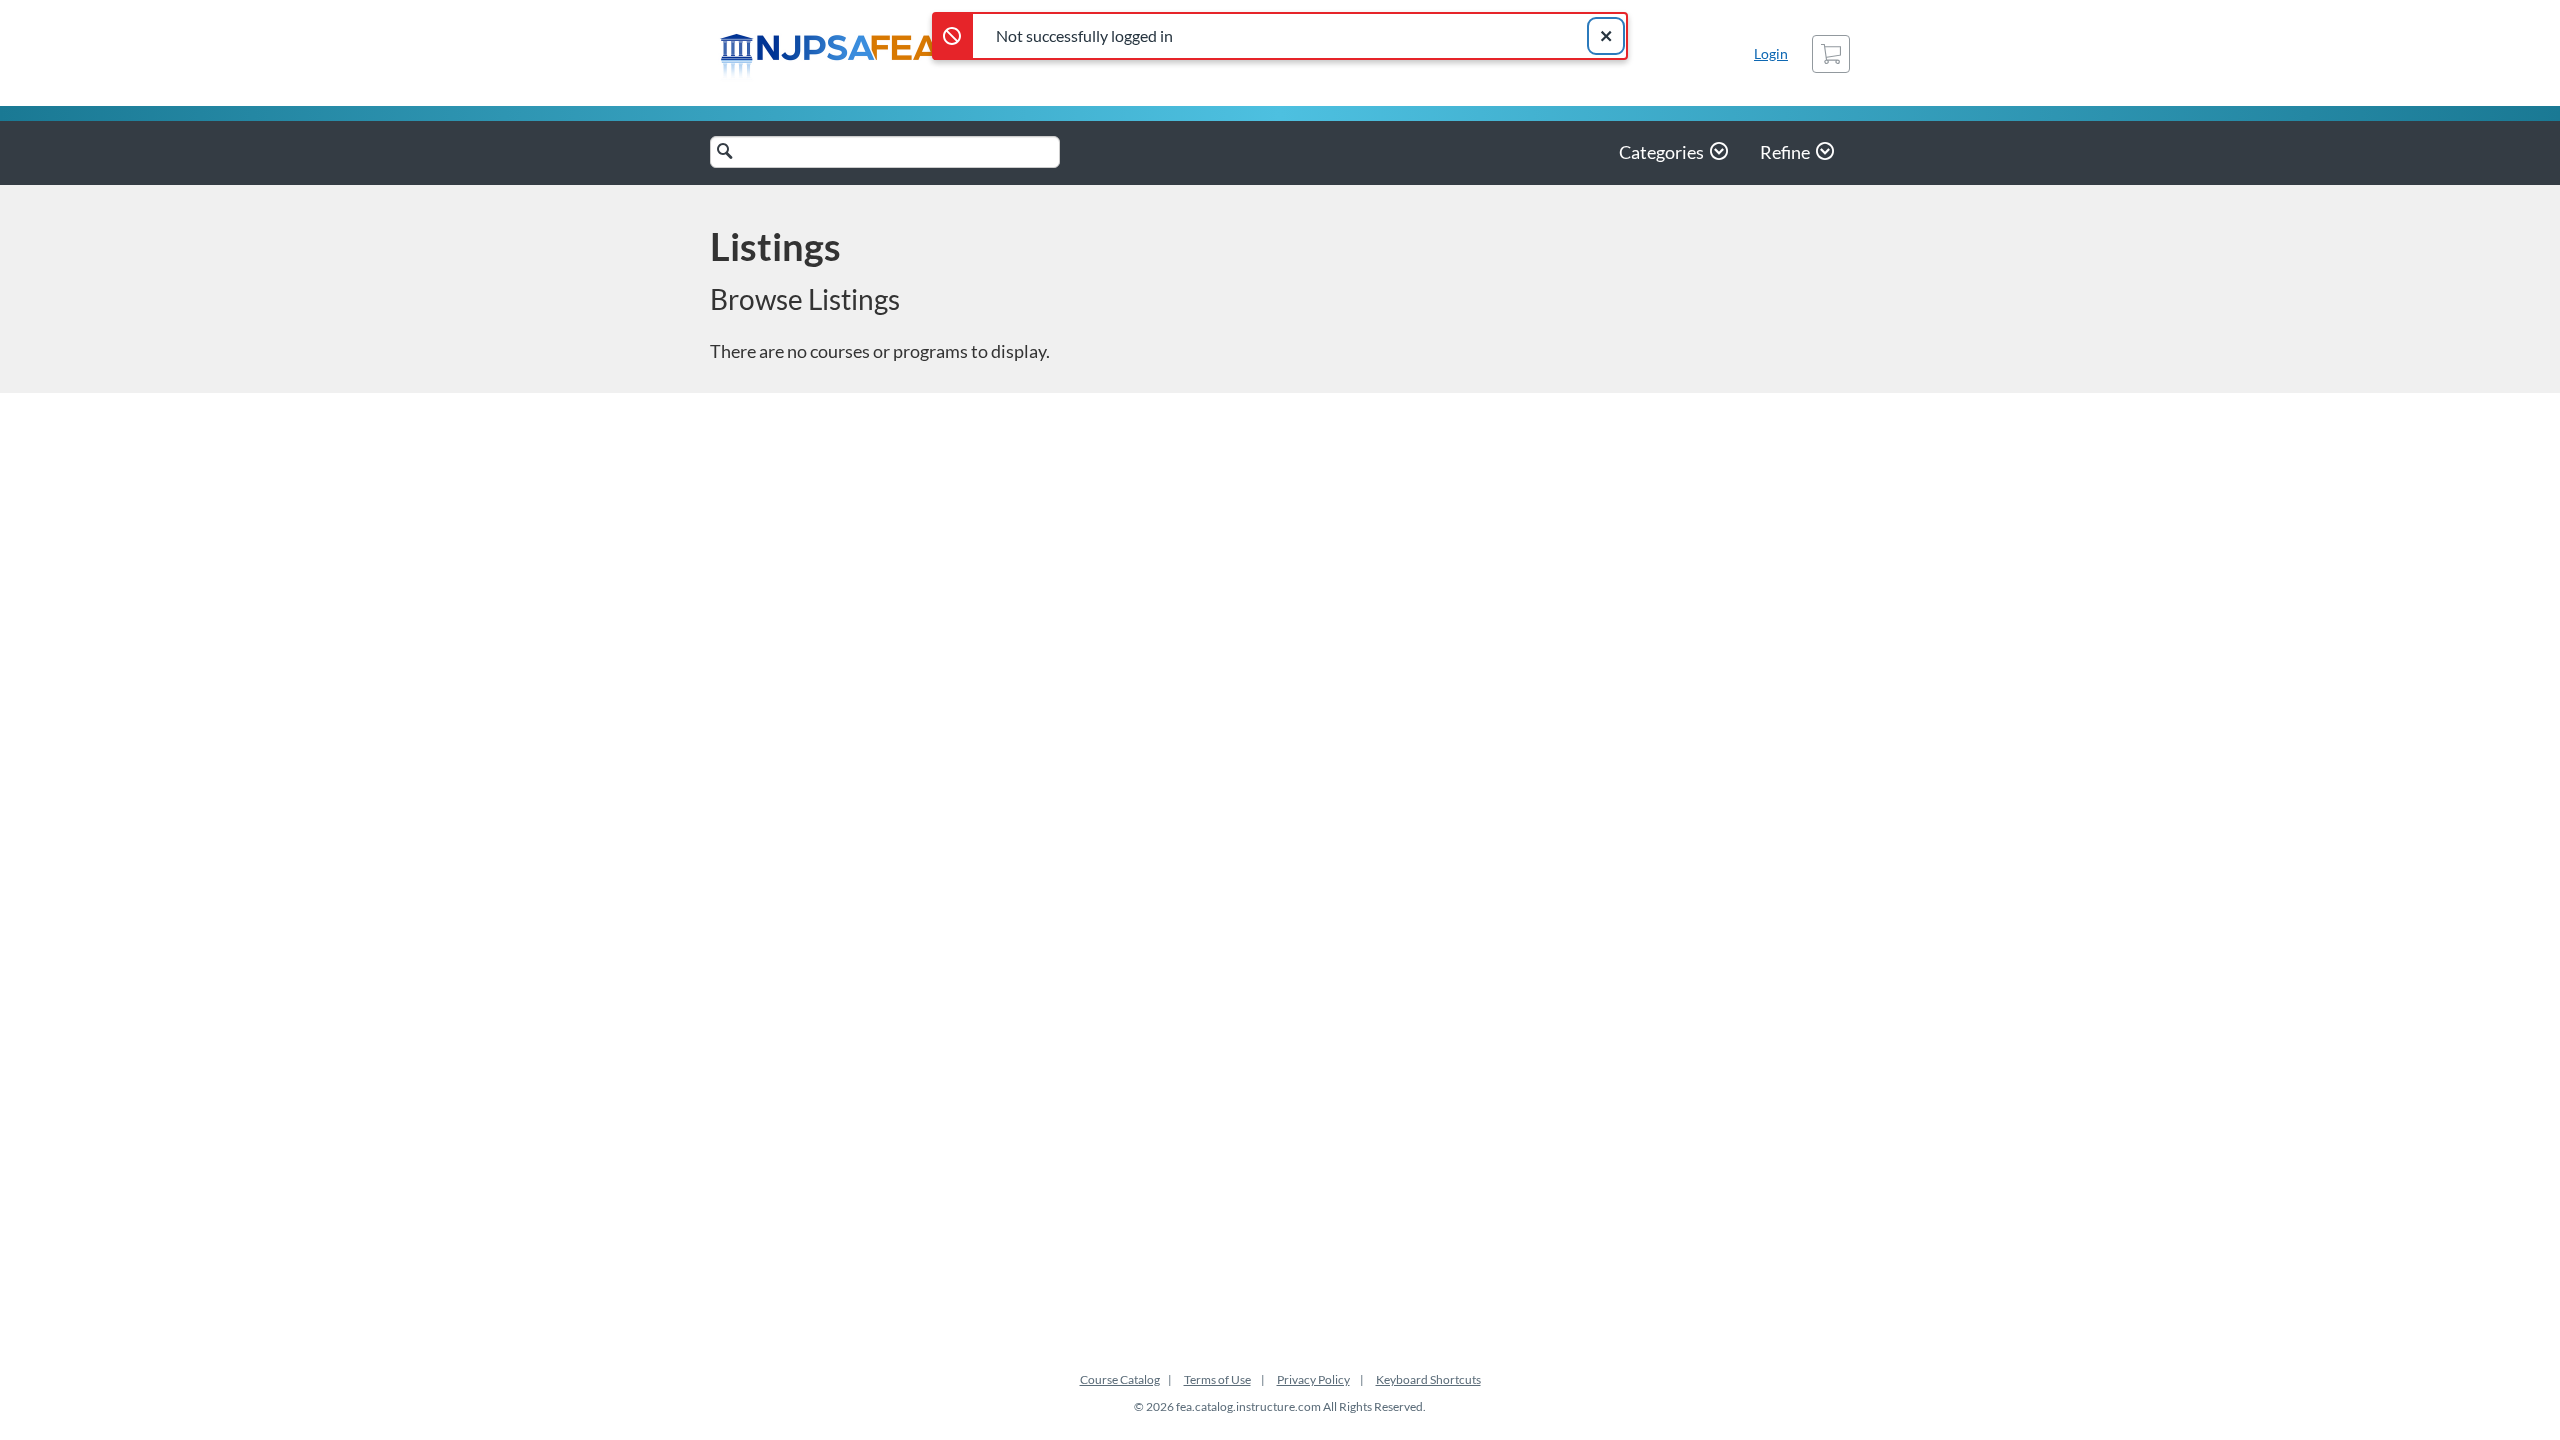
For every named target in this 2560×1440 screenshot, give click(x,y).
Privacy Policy (1313, 1379)
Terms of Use (1217, 1379)
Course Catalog (1120, 1379)
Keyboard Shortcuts (1428, 1379)
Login (1771, 53)
